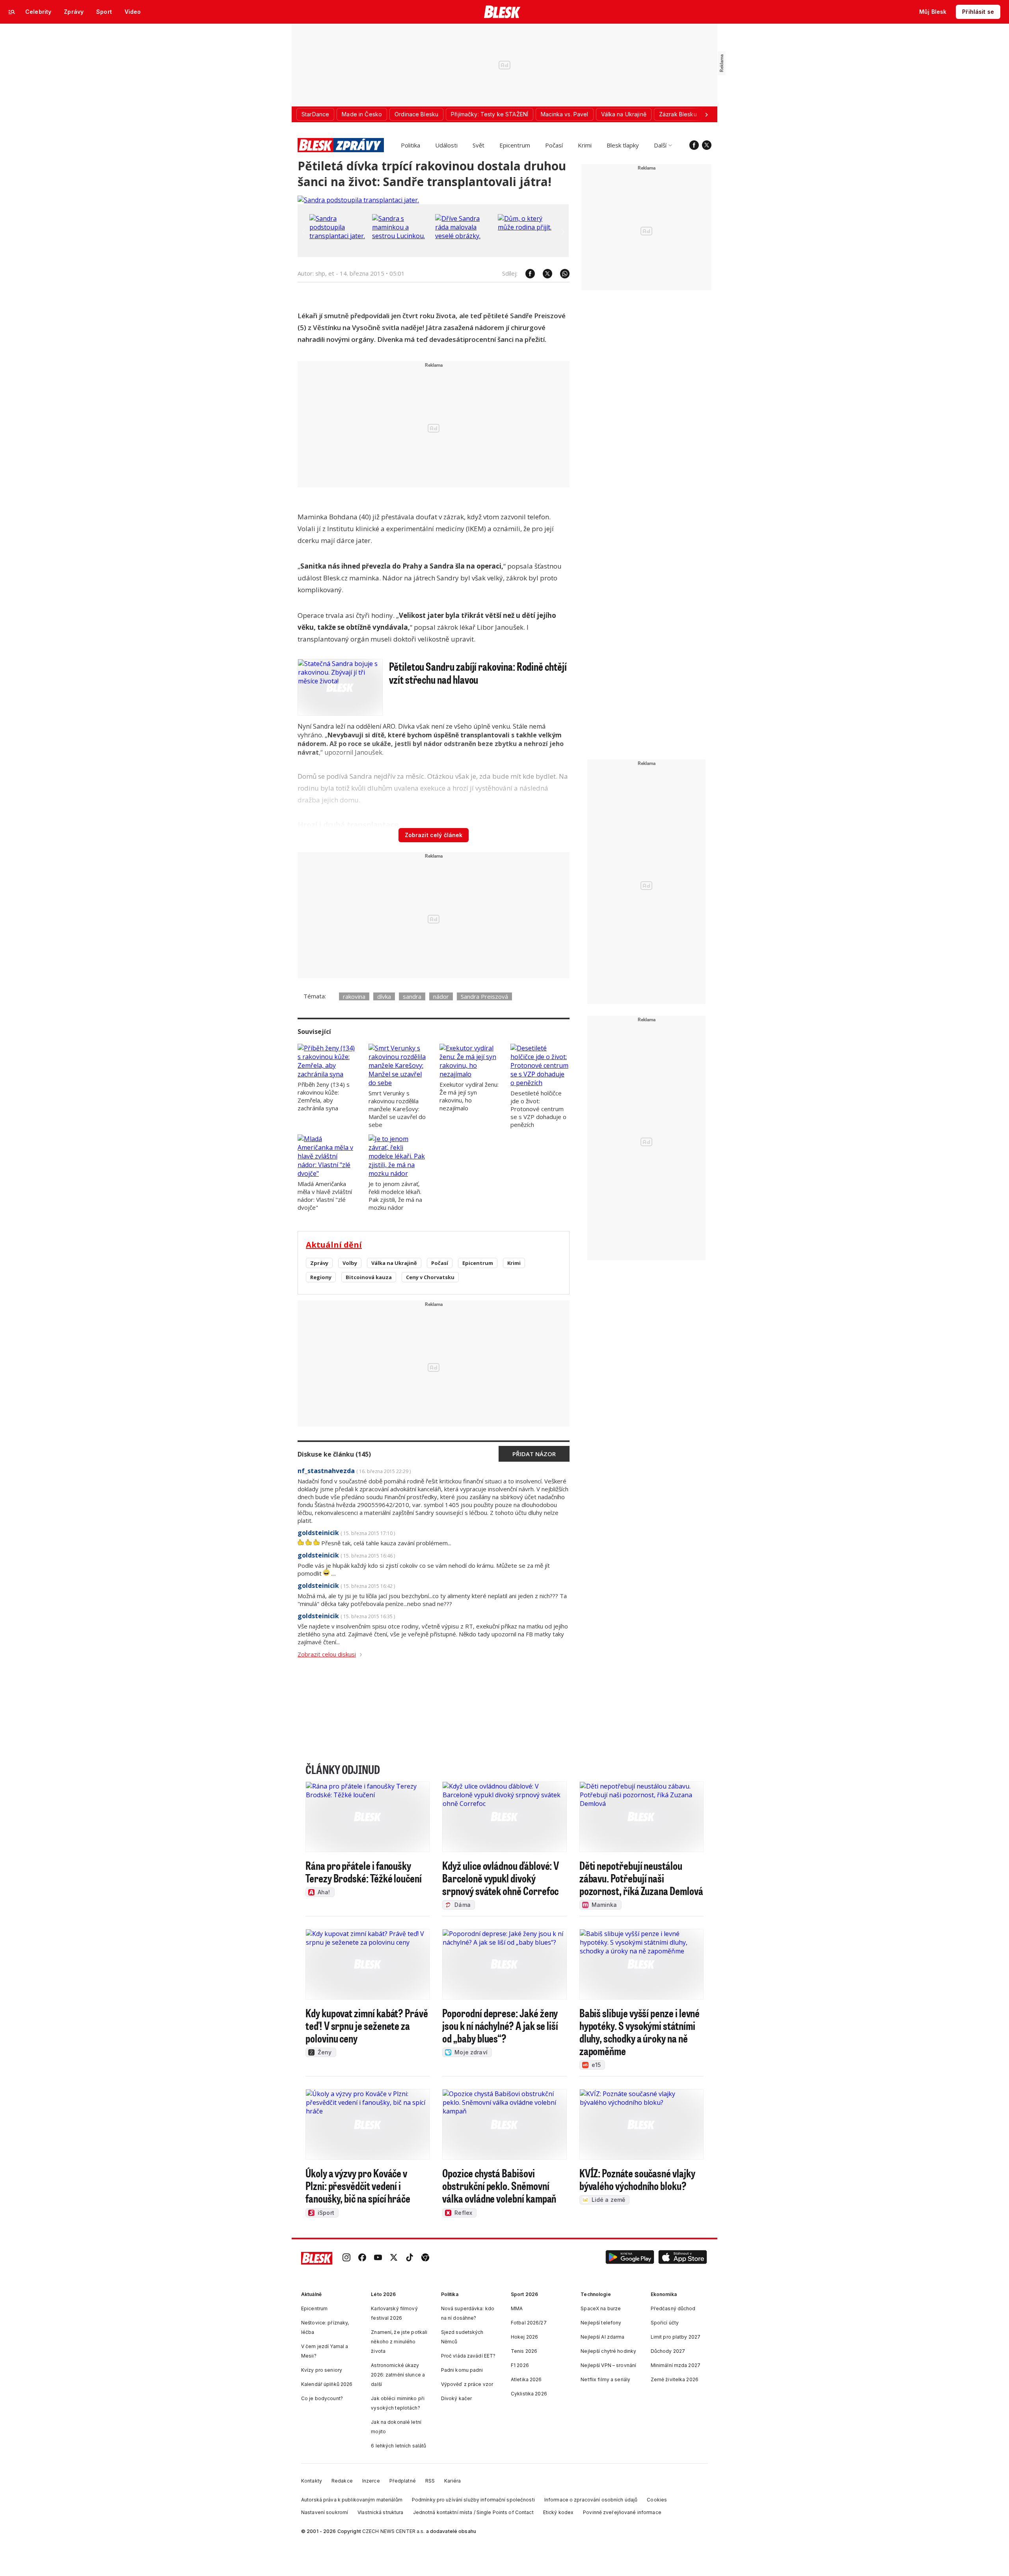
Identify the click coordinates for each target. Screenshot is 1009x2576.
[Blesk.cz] (502, 12)
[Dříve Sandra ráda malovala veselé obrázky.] (465, 236)
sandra (412, 996)
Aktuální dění (334, 1245)
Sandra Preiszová (484, 996)
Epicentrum (515, 145)
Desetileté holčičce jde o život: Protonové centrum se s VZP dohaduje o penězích (538, 1109)
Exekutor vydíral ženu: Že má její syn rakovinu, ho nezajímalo (469, 1096)
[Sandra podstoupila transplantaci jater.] (358, 200)
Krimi (585, 145)
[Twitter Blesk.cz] (707, 145)
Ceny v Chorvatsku (430, 1277)
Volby (350, 1263)
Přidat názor (534, 1454)
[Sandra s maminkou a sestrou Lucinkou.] (402, 236)
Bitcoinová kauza (369, 1277)
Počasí (554, 145)
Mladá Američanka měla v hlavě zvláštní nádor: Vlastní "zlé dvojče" (325, 1196)
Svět (478, 145)
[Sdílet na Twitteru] (544, 274)
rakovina (354, 996)
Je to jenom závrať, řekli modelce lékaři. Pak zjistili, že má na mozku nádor (395, 1196)
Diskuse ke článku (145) (334, 1454)
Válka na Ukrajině (394, 1263)
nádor (441, 996)
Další (660, 145)
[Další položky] (706, 114)
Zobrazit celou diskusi (327, 1654)
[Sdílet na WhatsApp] (561, 274)
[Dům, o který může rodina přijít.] (527, 227)
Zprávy (319, 1263)
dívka (384, 996)
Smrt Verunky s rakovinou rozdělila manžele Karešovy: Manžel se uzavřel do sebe (397, 1109)
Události (446, 145)
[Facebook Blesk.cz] (694, 145)
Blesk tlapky (623, 145)
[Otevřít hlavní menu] (12, 12)
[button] (630, 2258)
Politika (410, 145)
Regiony (321, 1277)
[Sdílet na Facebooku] (526, 274)
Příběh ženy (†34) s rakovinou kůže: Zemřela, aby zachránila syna (324, 1096)
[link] (346, 2258)
